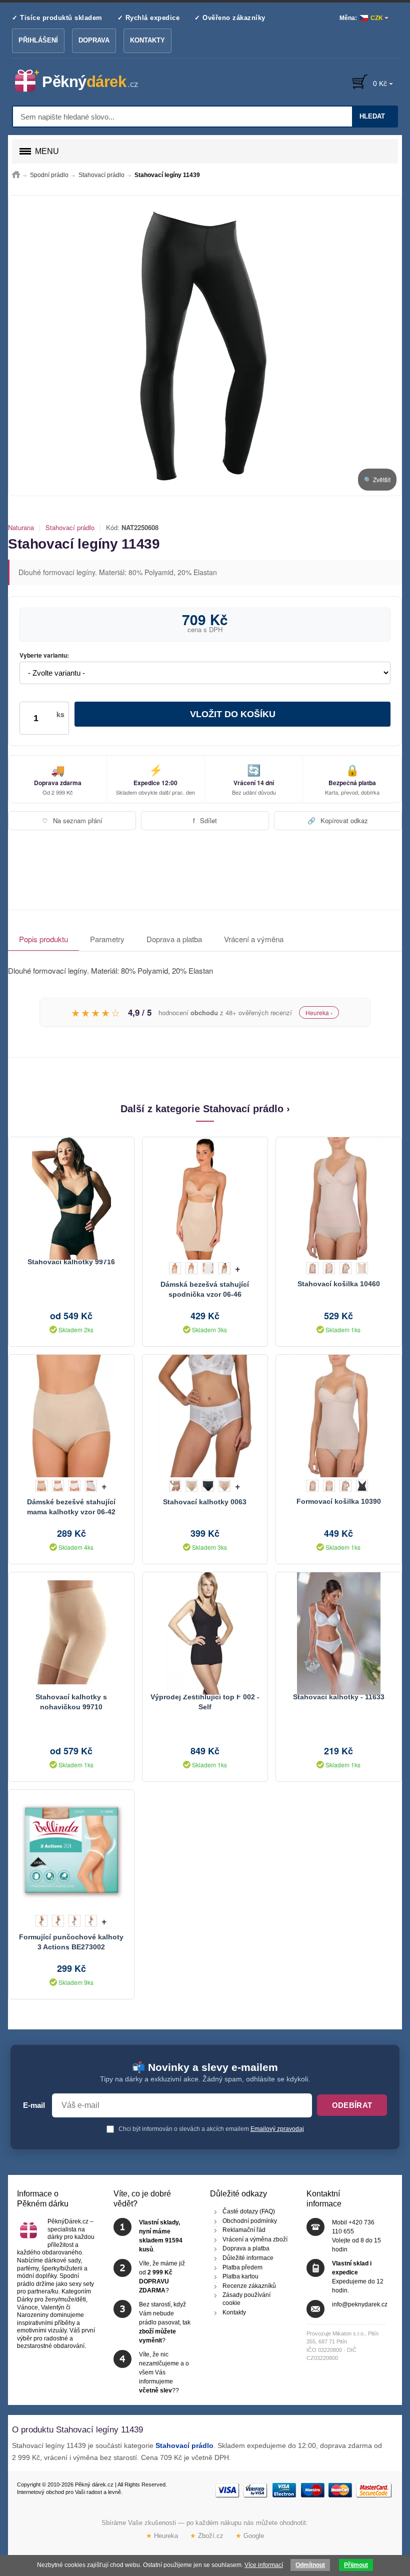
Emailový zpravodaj (277, 2129)
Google (250, 2536)
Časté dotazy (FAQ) (249, 2211)
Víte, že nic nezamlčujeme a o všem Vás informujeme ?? (164, 2372)
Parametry (107, 939)
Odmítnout (310, 2565)
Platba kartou (240, 2276)
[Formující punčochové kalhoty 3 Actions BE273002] (71, 1850)
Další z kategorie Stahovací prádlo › (205, 1109)
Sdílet (205, 820)
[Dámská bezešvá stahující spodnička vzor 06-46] (205, 1197)
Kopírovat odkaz (338, 820)
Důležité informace (248, 2258)
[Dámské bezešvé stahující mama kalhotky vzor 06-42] (71, 1415)
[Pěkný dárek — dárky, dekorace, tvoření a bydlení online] (85, 81)
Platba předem (242, 2267)
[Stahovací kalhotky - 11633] (338, 1632)
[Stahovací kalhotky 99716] (71, 1197)
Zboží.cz (207, 2536)
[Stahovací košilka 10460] (338, 1197)
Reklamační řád (244, 2230)
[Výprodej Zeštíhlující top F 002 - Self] (205, 1632)
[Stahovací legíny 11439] (205, 346)
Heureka (162, 2536)
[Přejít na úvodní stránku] (16, 175)
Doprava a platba (174, 939)
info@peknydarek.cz (360, 2304)
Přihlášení (38, 40)
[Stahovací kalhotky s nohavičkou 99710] (71, 1632)
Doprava (94, 40)
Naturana (21, 528)
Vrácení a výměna (254, 939)
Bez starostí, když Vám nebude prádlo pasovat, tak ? (165, 2322)
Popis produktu (43, 939)
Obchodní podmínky (250, 2221)
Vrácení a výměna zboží (255, 2239)
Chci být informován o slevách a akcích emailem (210, 2129)
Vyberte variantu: (44, 656)
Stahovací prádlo (70, 528)
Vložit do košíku (233, 714)
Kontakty (147, 40)
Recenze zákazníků (249, 2286)
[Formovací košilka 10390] (338, 1415)
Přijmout (356, 2565)
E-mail (34, 2105)
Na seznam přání (72, 820)
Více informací (264, 2565)
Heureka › (319, 1012)
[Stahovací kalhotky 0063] (205, 1415)
